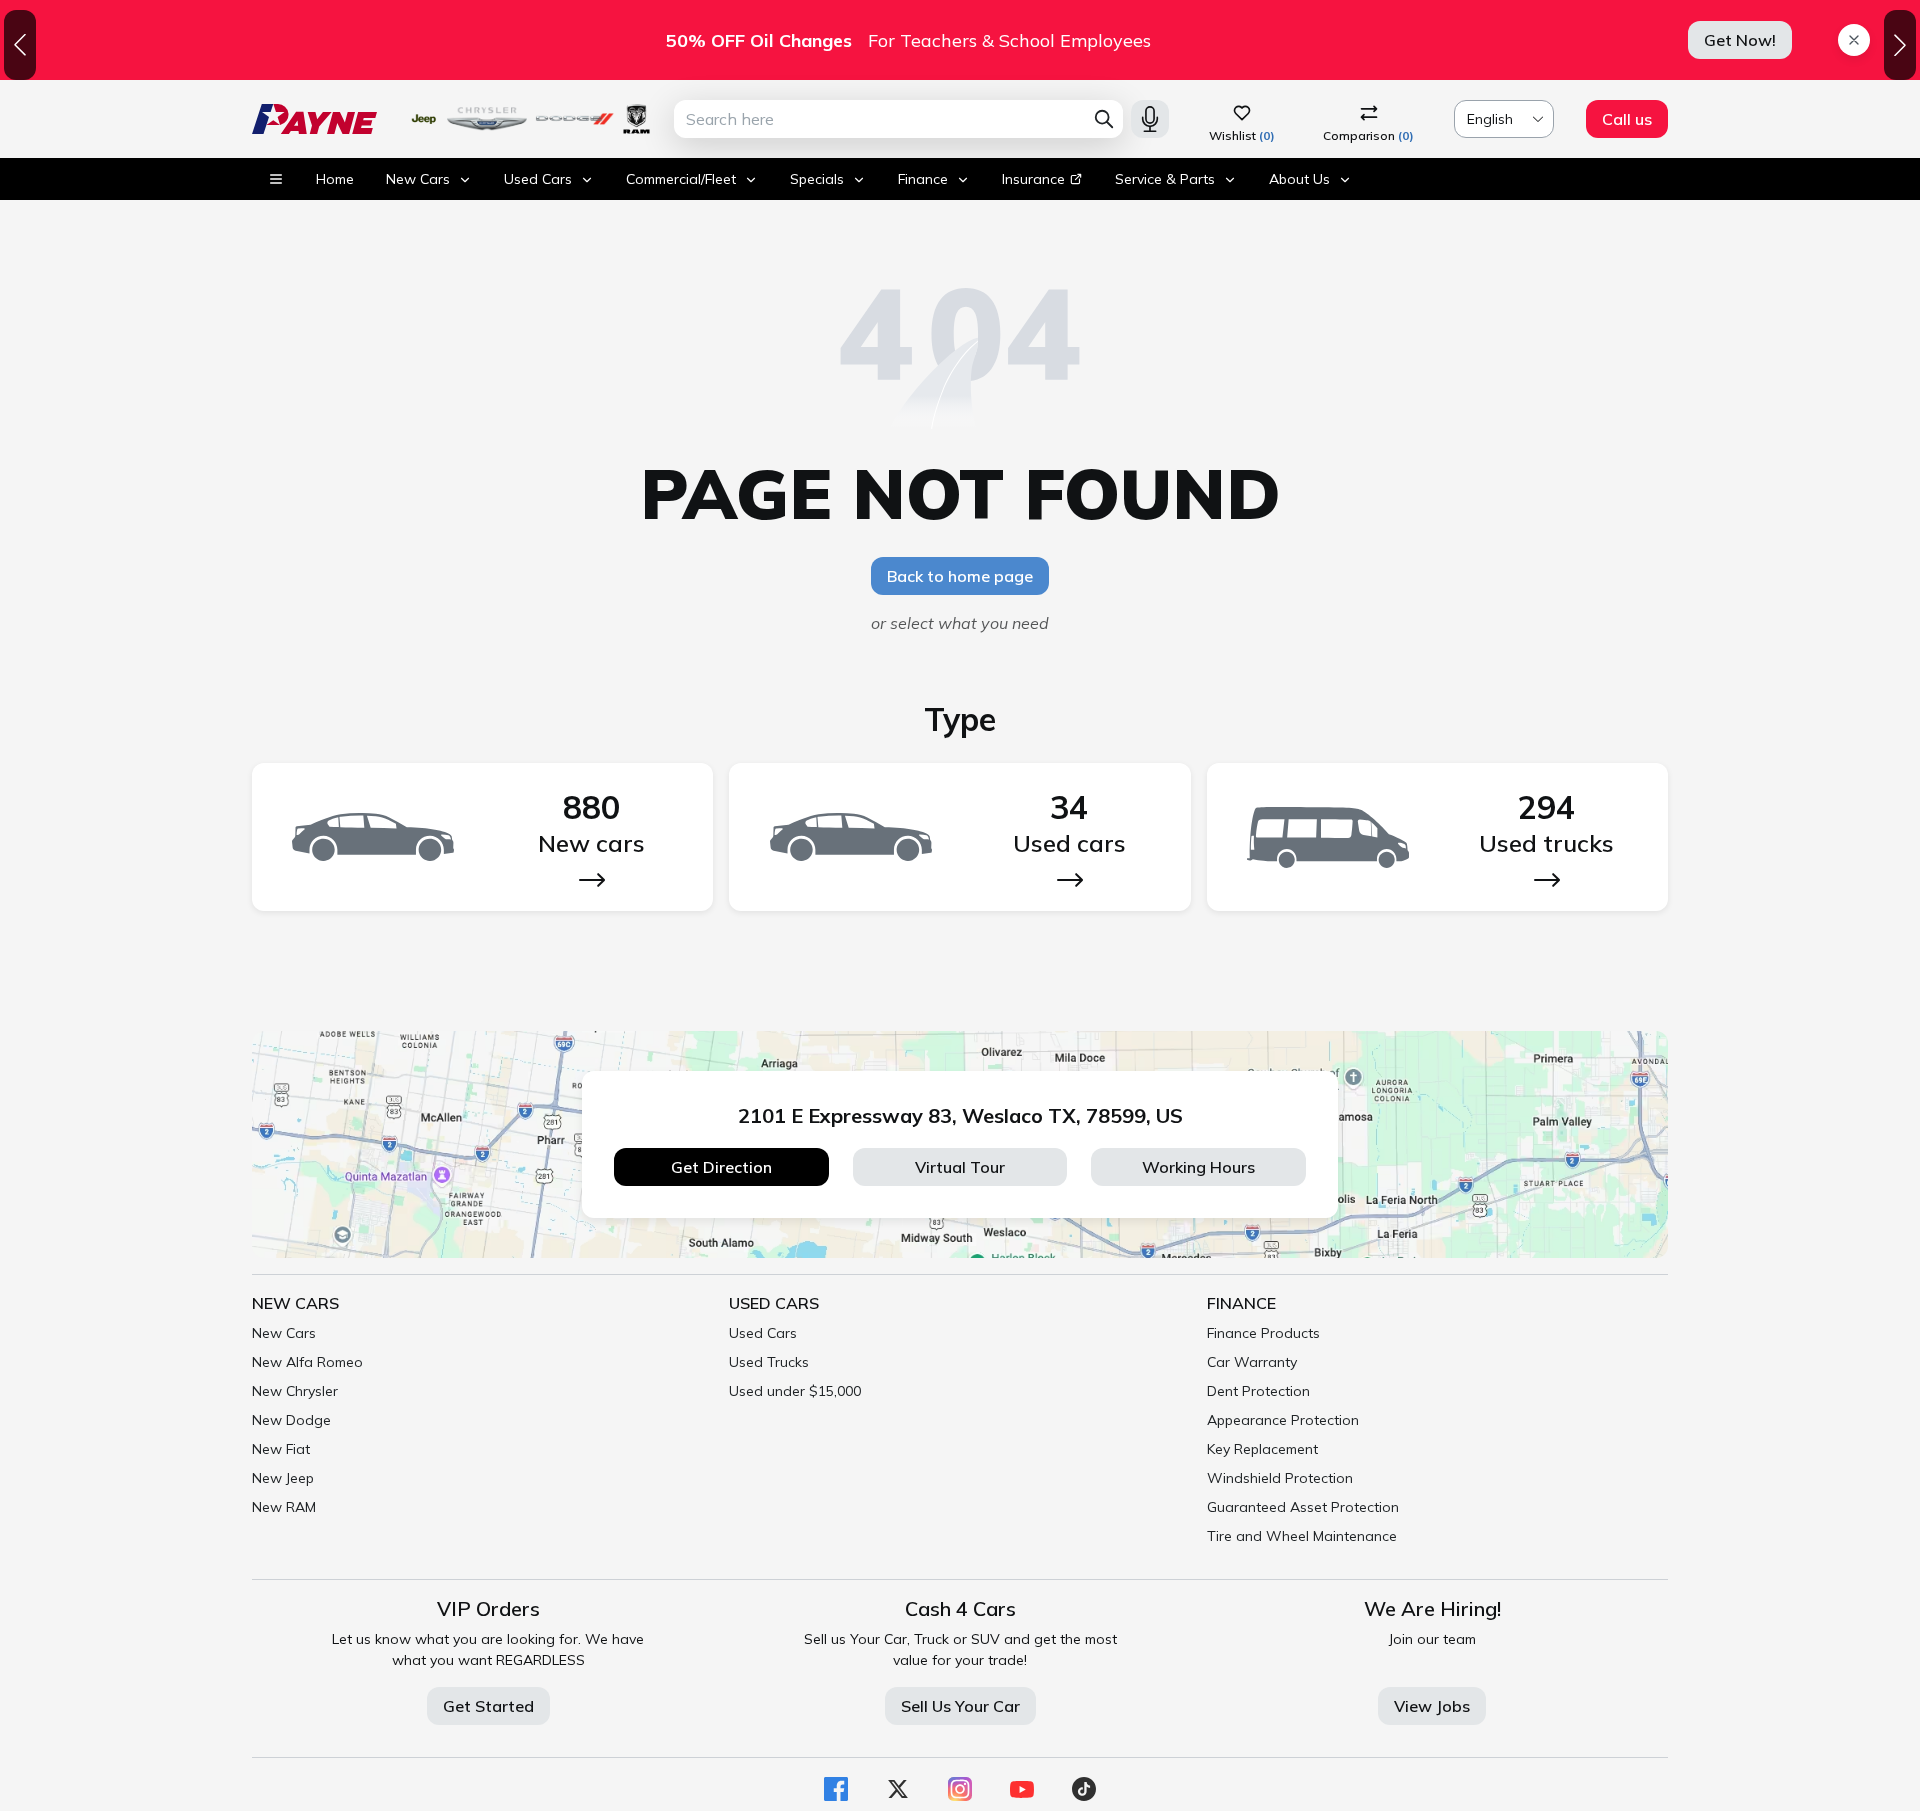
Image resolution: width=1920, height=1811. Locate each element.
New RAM (284, 1507)
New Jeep (283, 1478)
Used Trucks (769, 1362)
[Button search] (1104, 119)
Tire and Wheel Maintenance (1302, 1536)
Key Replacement (1262, 1449)
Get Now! (1740, 40)
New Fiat (281, 1449)
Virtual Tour (960, 1167)
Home (335, 179)
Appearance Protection (1283, 1420)
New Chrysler (295, 1391)
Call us (1627, 119)
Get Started (488, 1706)
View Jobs (1432, 1706)
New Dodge (291, 1420)
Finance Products (1263, 1333)
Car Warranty (1252, 1362)
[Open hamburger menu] (276, 179)
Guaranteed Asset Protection (1303, 1507)
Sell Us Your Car (960, 1706)
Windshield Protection (1280, 1478)
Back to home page (960, 576)
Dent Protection (1258, 1391)
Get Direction (721, 1167)
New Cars (284, 1333)
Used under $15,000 (795, 1391)
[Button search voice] (1150, 119)
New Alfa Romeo (307, 1362)
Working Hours (1198, 1167)
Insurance (1033, 179)
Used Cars (763, 1333)
